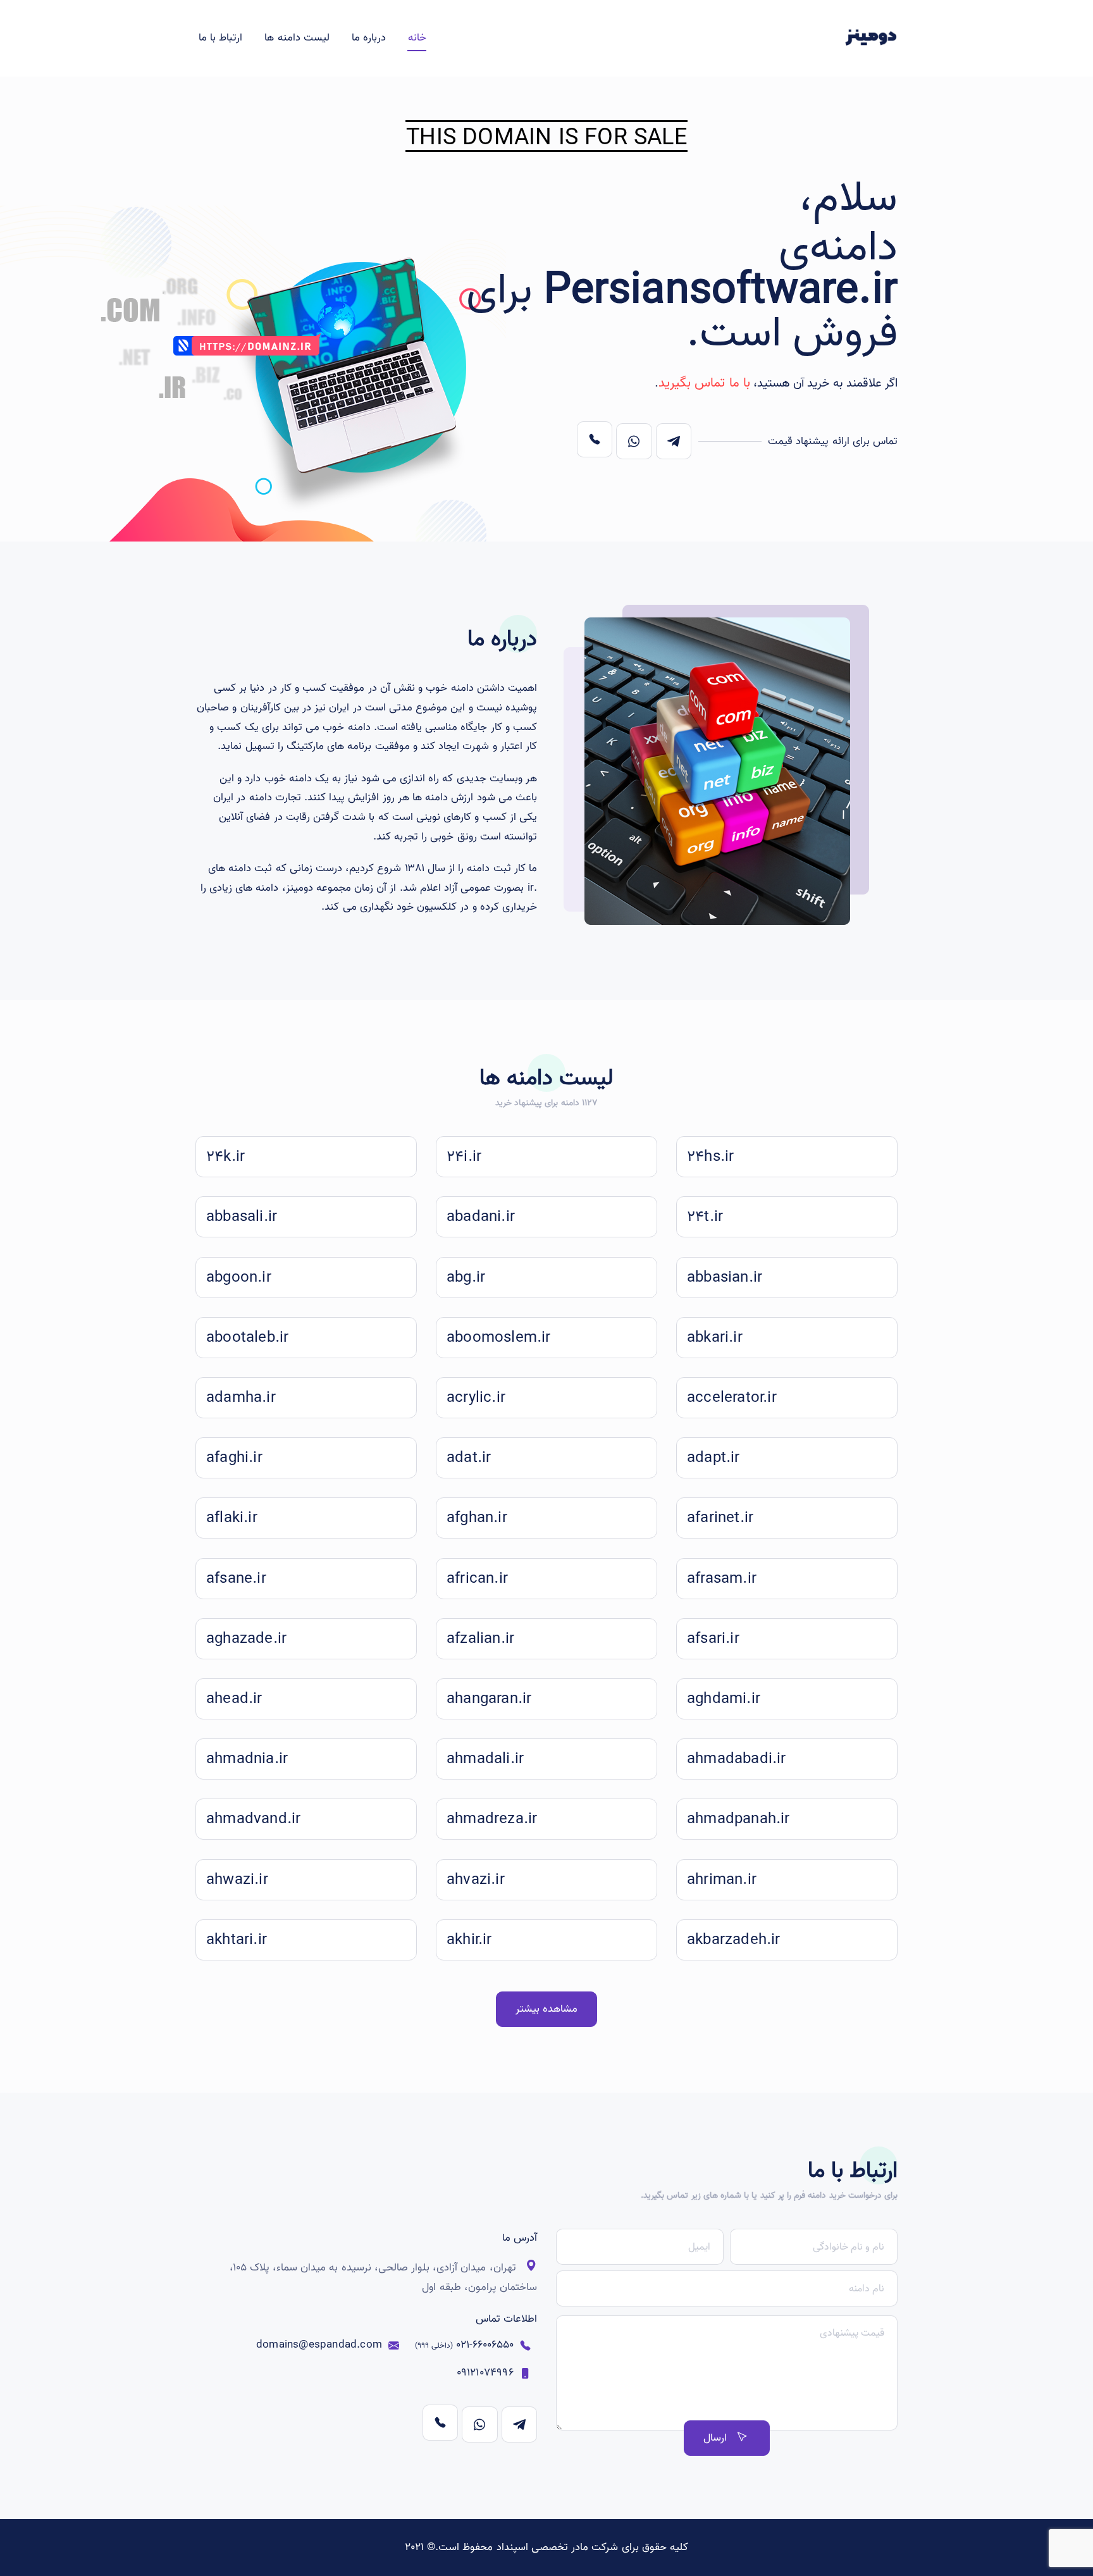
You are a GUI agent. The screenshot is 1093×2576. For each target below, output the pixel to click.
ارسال (715, 2438)
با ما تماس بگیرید (704, 383)
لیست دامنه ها (297, 38)
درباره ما (369, 38)
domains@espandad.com (319, 2345)
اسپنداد (512, 2547)
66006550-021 (464, 2345)
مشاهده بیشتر (546, 2009)
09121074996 (485, 2373)
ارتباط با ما (220, 38)
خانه (417, 38)
